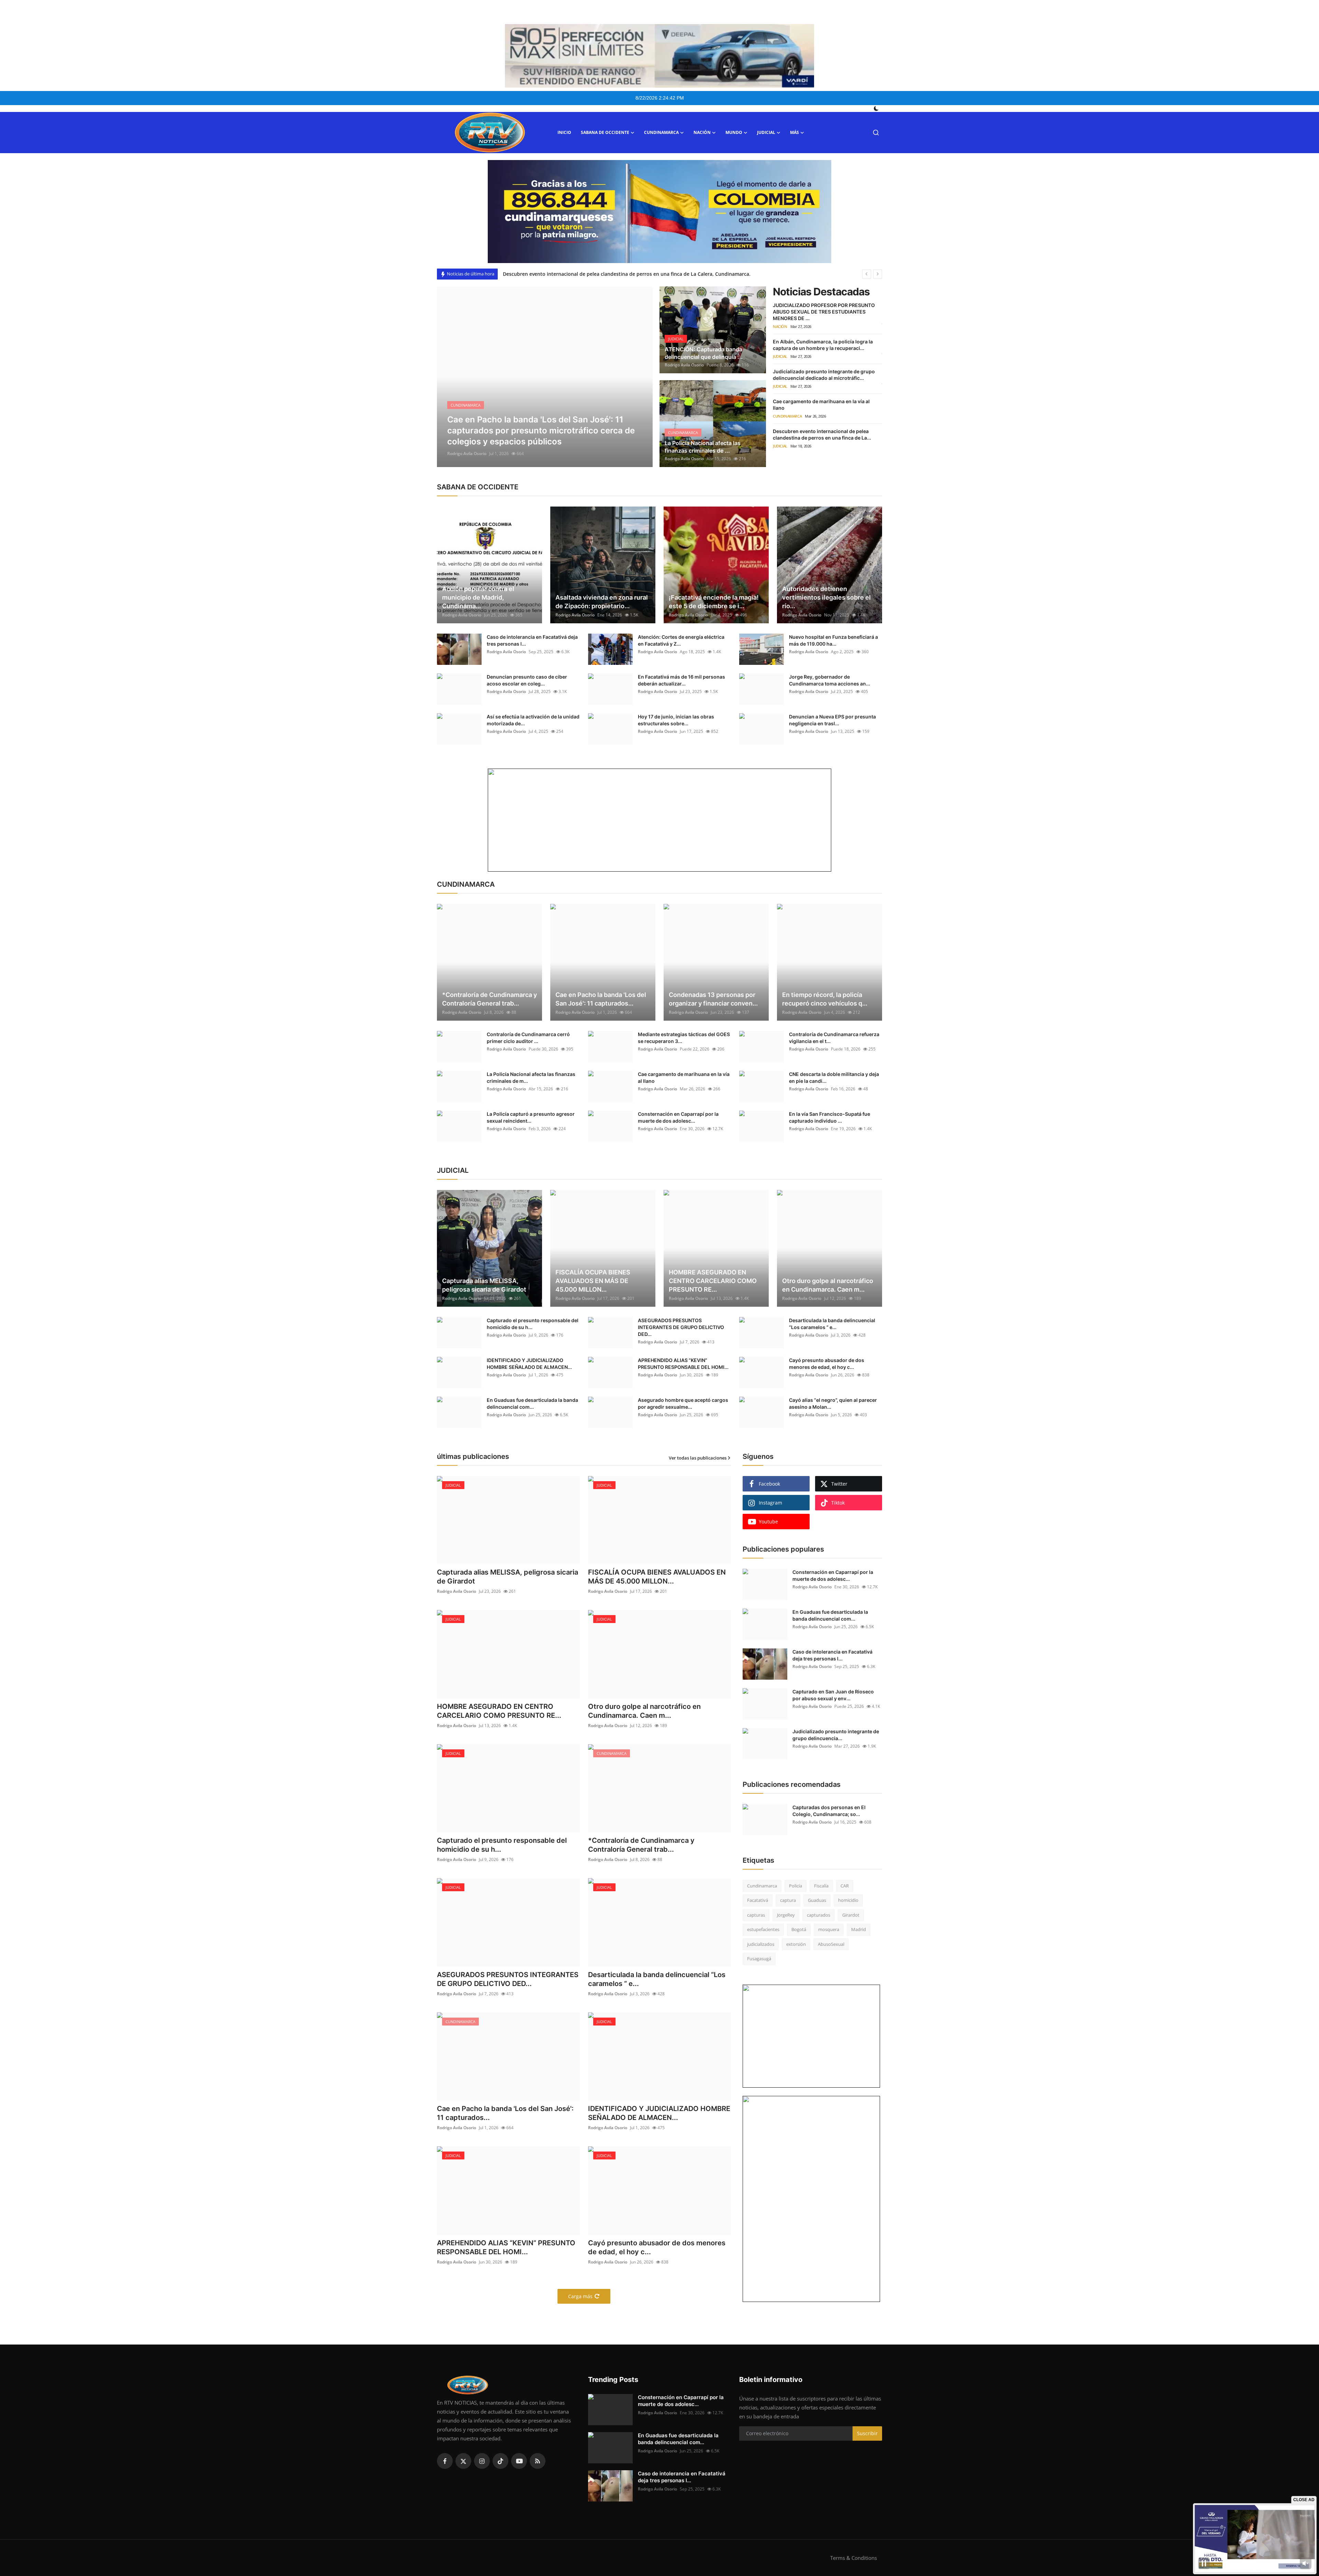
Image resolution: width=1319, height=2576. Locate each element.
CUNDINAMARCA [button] (661, 132)
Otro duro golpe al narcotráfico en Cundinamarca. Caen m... (828, 1285)
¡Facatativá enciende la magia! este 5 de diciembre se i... (714, 602)
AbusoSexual (831, 1944)
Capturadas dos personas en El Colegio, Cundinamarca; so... (829, 1811)
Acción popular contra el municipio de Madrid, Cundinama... (478, 597)
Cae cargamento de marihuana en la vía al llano (684, 1077)
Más (794, 132)
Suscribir (867, 2433)
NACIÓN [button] (702, 132)
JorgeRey (786, 1915)
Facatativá (758, 1900)
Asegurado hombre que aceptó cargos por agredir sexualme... (683, 1403)
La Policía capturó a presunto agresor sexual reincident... (531, 1117)
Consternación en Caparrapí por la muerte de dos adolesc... (678, 1117)
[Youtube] (519, 2461)
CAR (845, 1886)
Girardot (851, 1915)
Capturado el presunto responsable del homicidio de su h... (533, 1324)
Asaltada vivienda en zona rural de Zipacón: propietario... (602, 602)
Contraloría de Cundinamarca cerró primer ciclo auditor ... (528, 1038)
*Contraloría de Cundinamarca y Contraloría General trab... (489, 999)
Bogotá (799, 1929)
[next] (878, 274)
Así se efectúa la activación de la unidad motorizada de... (533, 720)
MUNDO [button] (734, 132)
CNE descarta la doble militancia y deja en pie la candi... (834, 1077)
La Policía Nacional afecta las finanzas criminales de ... (703, 447)
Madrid (859, 1929)
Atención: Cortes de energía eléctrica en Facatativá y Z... (681, 640)
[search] (876, 133)
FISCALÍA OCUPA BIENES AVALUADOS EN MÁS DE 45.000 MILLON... (593, 1281)
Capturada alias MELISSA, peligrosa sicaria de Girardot (484, 1285)
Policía (796, 1886)
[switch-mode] (877, 109)
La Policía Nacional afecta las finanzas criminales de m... (531, 1077)
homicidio (848, 1900)
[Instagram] (482, 2461)
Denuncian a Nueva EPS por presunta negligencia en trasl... (832, 720)
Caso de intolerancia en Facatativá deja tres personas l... (532, 640)
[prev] (867, 274)
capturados (819, 1915)
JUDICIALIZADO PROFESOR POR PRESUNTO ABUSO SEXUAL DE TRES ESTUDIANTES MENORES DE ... (824, 312)
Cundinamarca (762, 1886)
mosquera (829, 1929)
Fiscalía (821, 1886)
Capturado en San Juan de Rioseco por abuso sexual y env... (833, 1695)
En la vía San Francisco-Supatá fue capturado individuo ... (830, 1117)
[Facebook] (445, 2461)
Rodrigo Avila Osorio (467, 453)
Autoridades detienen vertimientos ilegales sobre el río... (826, 597)
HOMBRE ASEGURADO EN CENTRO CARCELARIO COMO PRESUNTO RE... (713, 1281)
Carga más (580, 2296)
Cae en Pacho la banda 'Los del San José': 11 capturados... (601, 999)
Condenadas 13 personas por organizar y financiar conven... (713, 999)
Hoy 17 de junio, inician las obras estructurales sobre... (676, 720)
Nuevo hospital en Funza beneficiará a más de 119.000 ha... (833, 640)
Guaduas (817, 1900)
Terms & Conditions (854, 2558)
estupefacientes (763, 1929)
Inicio (564, 132)
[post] (545, 377)
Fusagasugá (759, 1959)
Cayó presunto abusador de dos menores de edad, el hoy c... (827, 1364)
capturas (756, 1915)
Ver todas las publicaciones (698, 1458)
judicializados (761, 1944)
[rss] (538, 2461)
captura (788, 1900)
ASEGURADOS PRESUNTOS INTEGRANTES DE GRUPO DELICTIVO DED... (681, 1327)
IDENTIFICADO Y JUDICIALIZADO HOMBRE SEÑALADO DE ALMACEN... (529, 1364)
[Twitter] (463, 2461)
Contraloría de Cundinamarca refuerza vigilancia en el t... (834, 1038)
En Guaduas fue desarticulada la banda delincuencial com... (532, 1403)
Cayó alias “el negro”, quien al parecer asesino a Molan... (833, 1403)
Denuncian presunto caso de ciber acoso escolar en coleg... (527, 680)
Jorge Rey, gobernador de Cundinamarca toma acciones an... (830, 680)
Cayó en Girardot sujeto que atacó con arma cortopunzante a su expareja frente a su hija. (609, 274)
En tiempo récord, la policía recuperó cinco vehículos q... (825, 999)
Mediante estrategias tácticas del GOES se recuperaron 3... (684, 1038)
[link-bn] (659, 212)
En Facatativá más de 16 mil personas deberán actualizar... (681, 680)
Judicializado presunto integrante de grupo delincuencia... (836, 1735)
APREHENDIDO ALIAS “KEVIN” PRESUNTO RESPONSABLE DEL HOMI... (683, 1364)
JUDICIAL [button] (766, 132)
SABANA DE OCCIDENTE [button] (605, 132)
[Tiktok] (500, 2461)
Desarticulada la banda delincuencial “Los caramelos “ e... (832, 1324)
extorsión (796, 1944)
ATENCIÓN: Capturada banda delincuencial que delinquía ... (704, 353)
